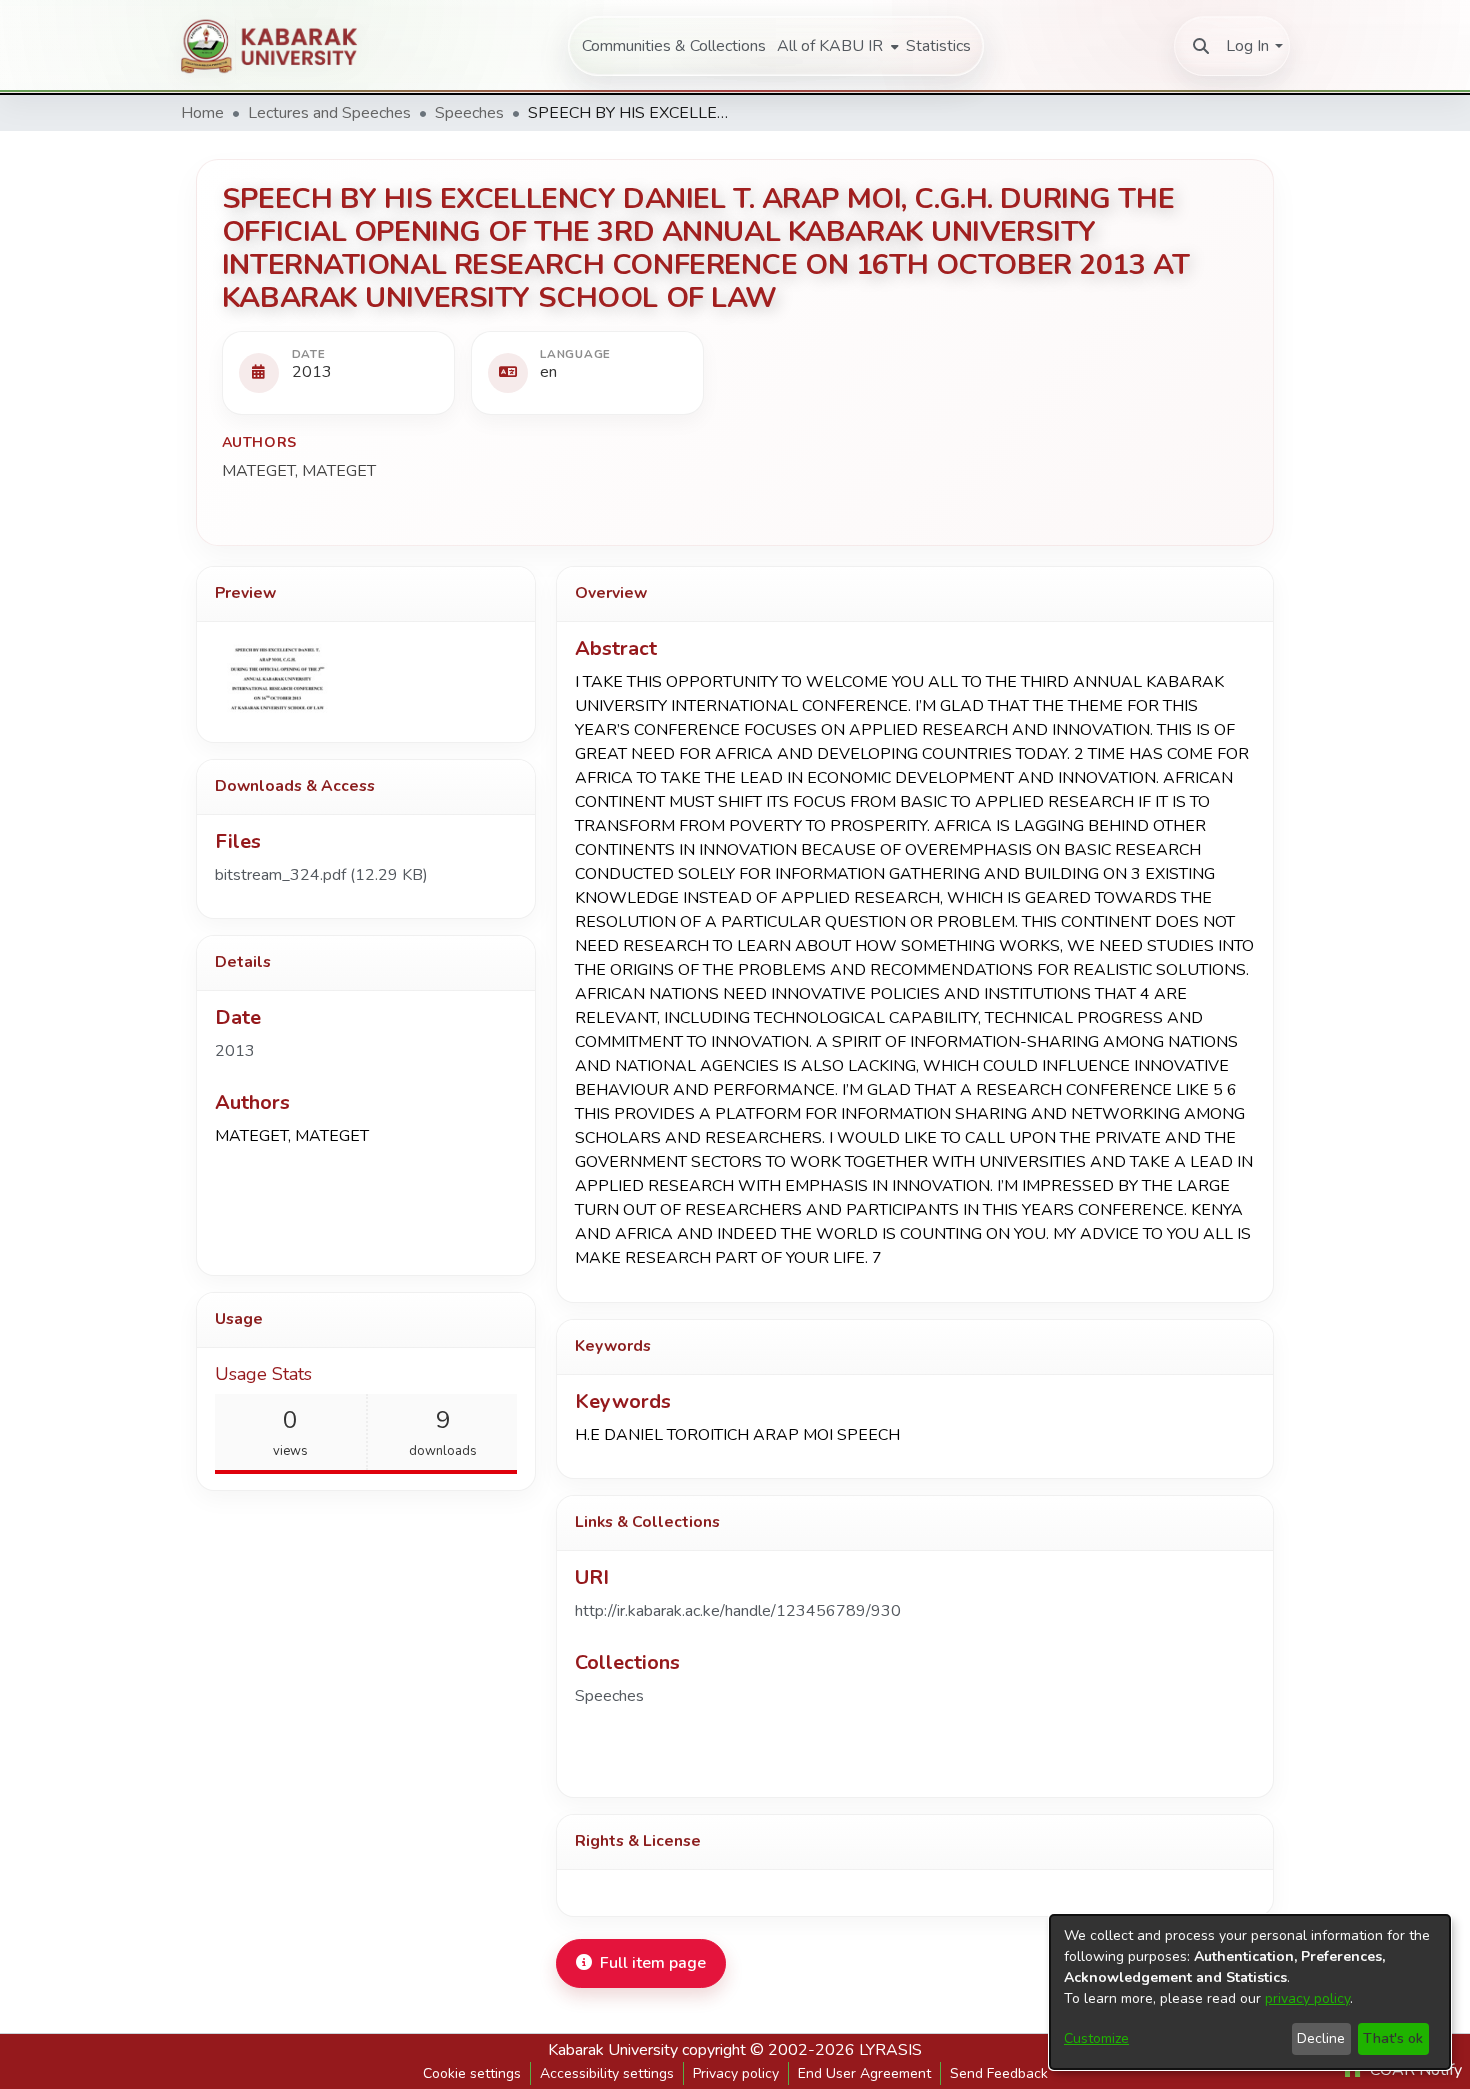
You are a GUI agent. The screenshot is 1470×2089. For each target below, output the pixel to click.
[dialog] (1250, 1992)
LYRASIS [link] (890, 2050)
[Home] (279, 45)
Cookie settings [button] (472, 2073)
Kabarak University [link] (613, 2050)
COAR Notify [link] (1414, 2070)
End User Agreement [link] (864, 2073)
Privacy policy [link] (736, 2073)
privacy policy (1307, 1998)
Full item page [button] (653, 1963)
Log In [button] (1247, 46)
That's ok (1393, 2038)
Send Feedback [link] (999, 2073)
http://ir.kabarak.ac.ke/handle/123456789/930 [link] (738, 1611)
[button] (1201, 46)
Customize (1096, 2038)
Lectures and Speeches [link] (329, 113)
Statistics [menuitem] (938, 46)
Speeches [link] (469, 113)
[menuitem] (836, 46)
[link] (321, 875)
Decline (1321, 2038)
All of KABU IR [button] (830, 46)
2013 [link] (235, 1051)
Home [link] (202, 113)
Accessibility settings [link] (607, 2073)
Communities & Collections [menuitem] (674, 46)
